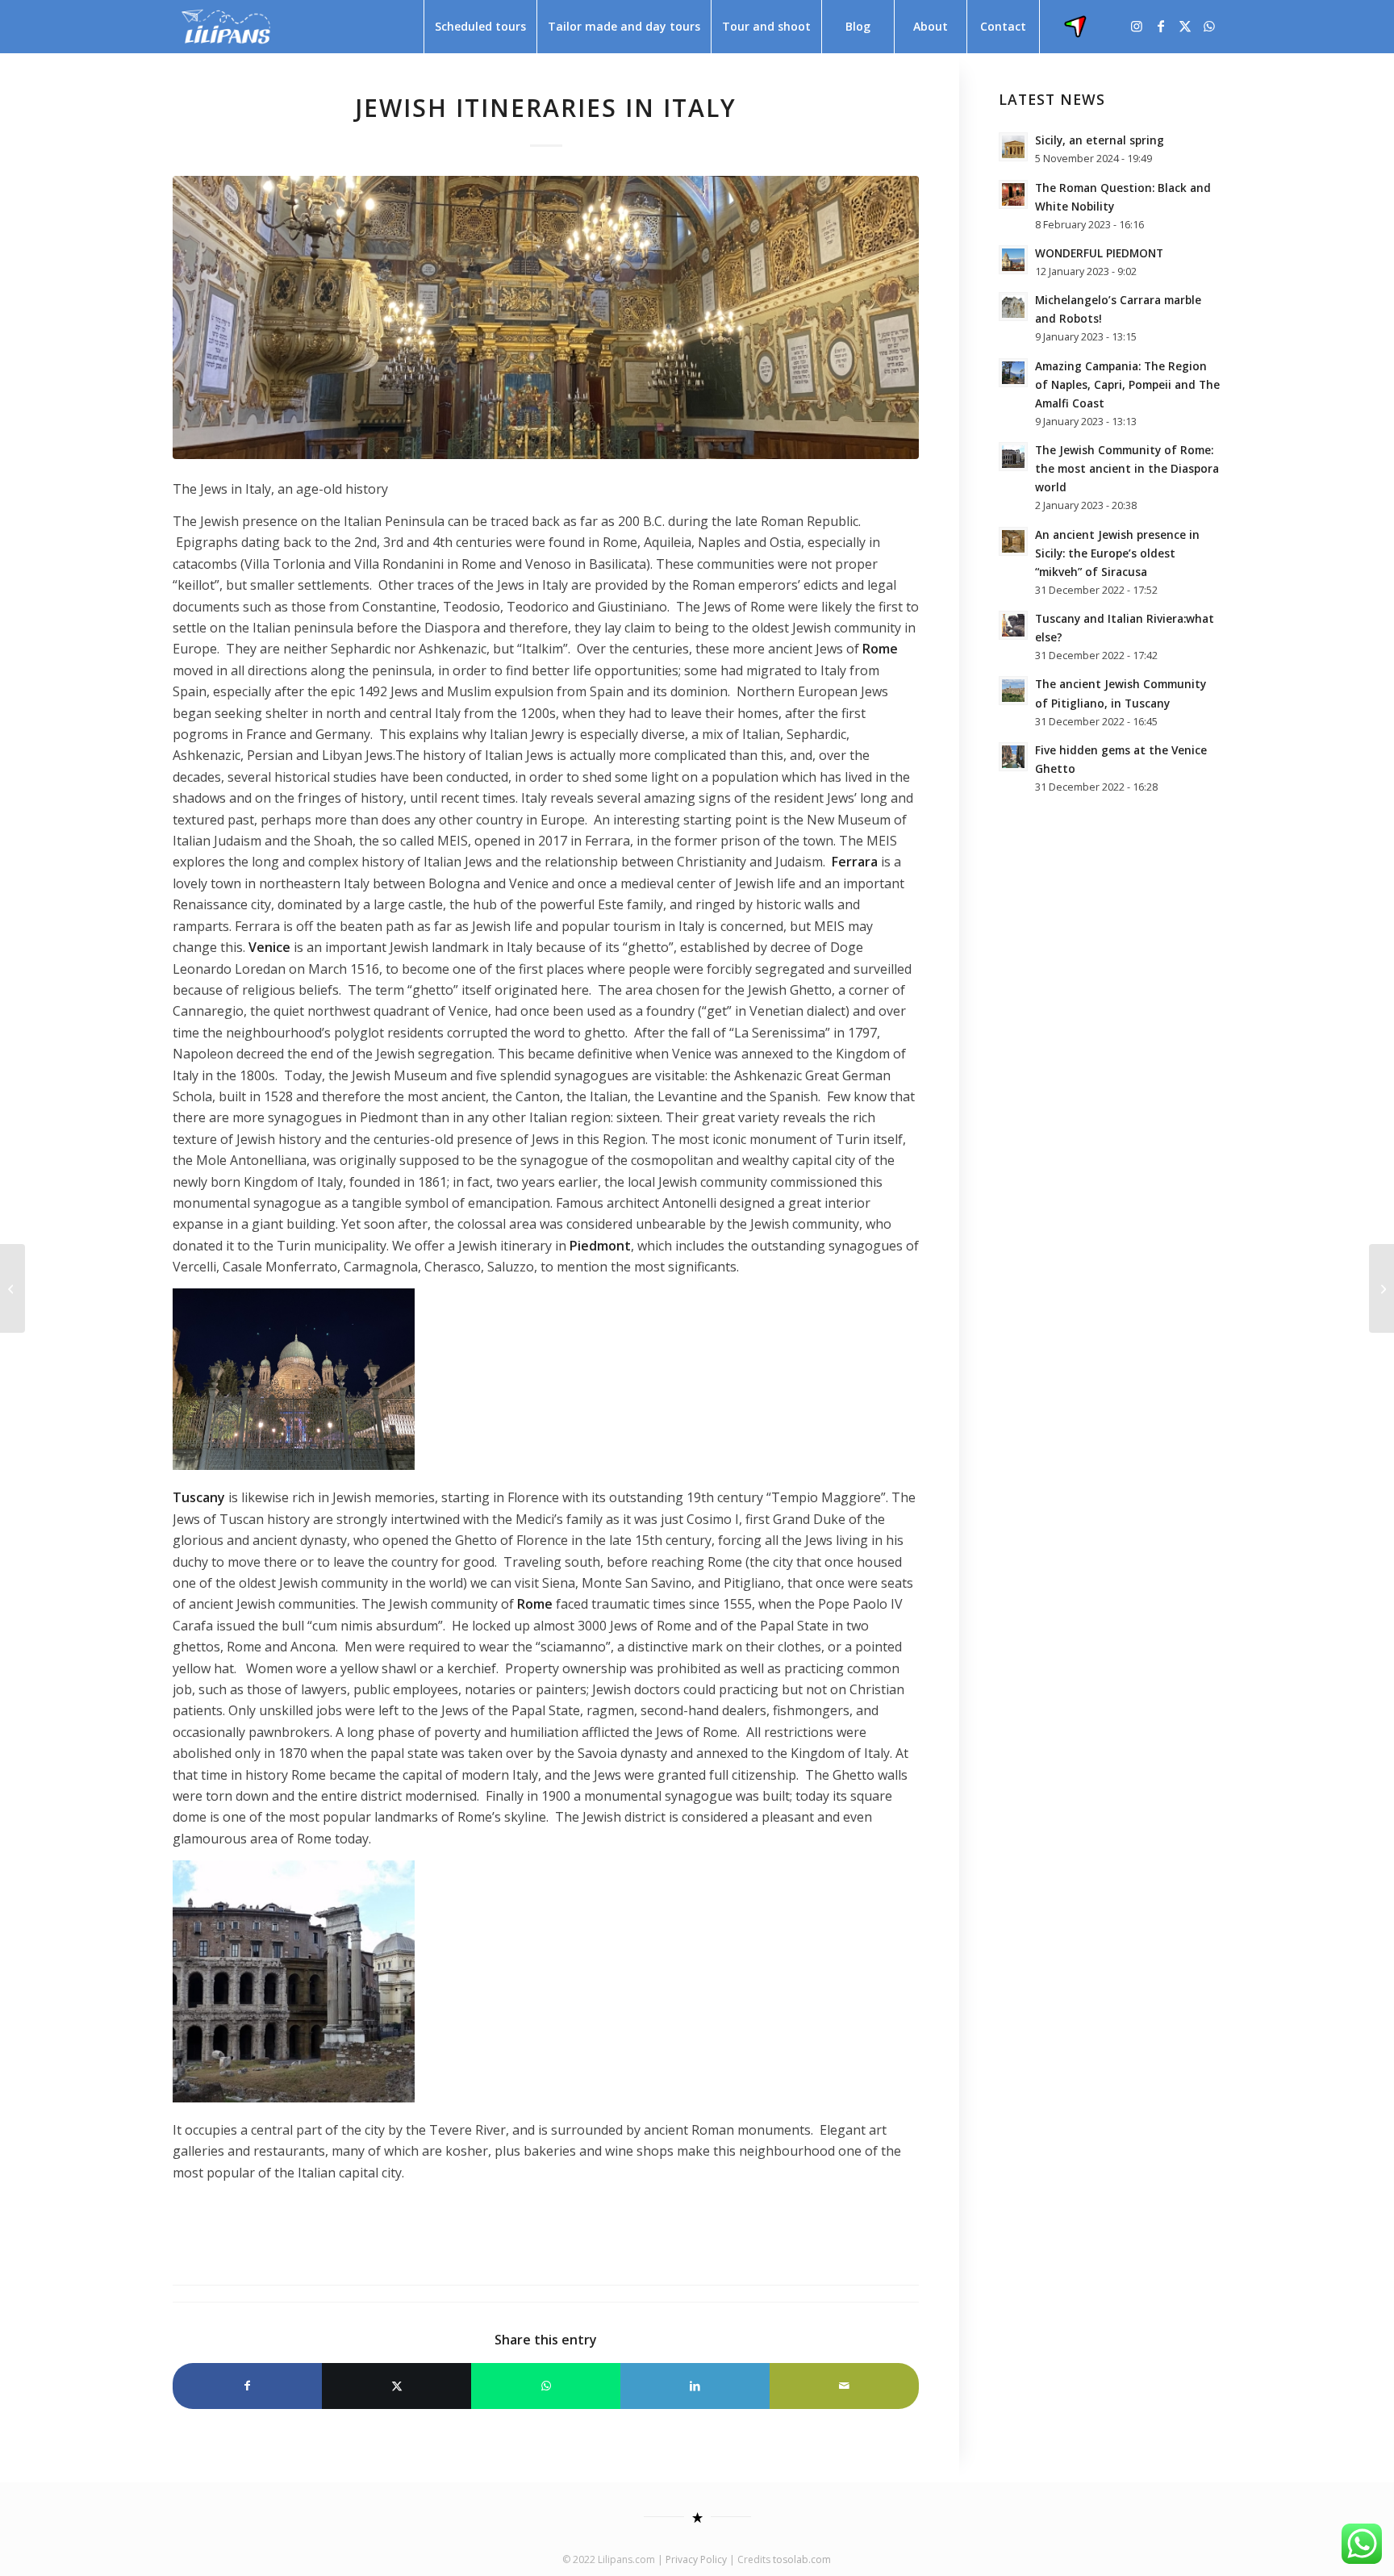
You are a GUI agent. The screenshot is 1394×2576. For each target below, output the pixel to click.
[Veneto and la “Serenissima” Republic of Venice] (1381, 1288)
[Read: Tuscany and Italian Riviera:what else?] (1013, 625)
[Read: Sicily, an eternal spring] (1013, 147)
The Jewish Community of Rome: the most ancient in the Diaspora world (1127, 468)
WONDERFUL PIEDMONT (1099, 253)
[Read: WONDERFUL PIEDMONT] (1013, 260)
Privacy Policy (696, 2559)
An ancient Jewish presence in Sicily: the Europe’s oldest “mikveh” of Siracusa (1117, 553)
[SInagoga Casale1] (546, 317)
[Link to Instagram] (1137, 26)
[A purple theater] (13, 1288)
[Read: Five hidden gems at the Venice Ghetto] (1013, 757)
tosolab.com (802, 2559)
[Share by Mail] (844, 2386)
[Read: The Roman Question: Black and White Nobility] (1013, 194)
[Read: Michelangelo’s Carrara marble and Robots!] (1013, 307)
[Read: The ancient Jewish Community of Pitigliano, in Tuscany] (1013, 691)
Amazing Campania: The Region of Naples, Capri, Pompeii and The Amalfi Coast (1127, 384)
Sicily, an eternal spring (1100, 140)
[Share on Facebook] (247, 2386)
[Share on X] (396, 2386)
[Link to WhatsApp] (1209, 26)
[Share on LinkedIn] (695, 2386)
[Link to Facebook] (1161, 26)
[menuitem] (480, 27)
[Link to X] (1185, 26)
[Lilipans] (226, 27)
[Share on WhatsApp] (546, 2386)
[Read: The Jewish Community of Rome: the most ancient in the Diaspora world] (1013, 457)
